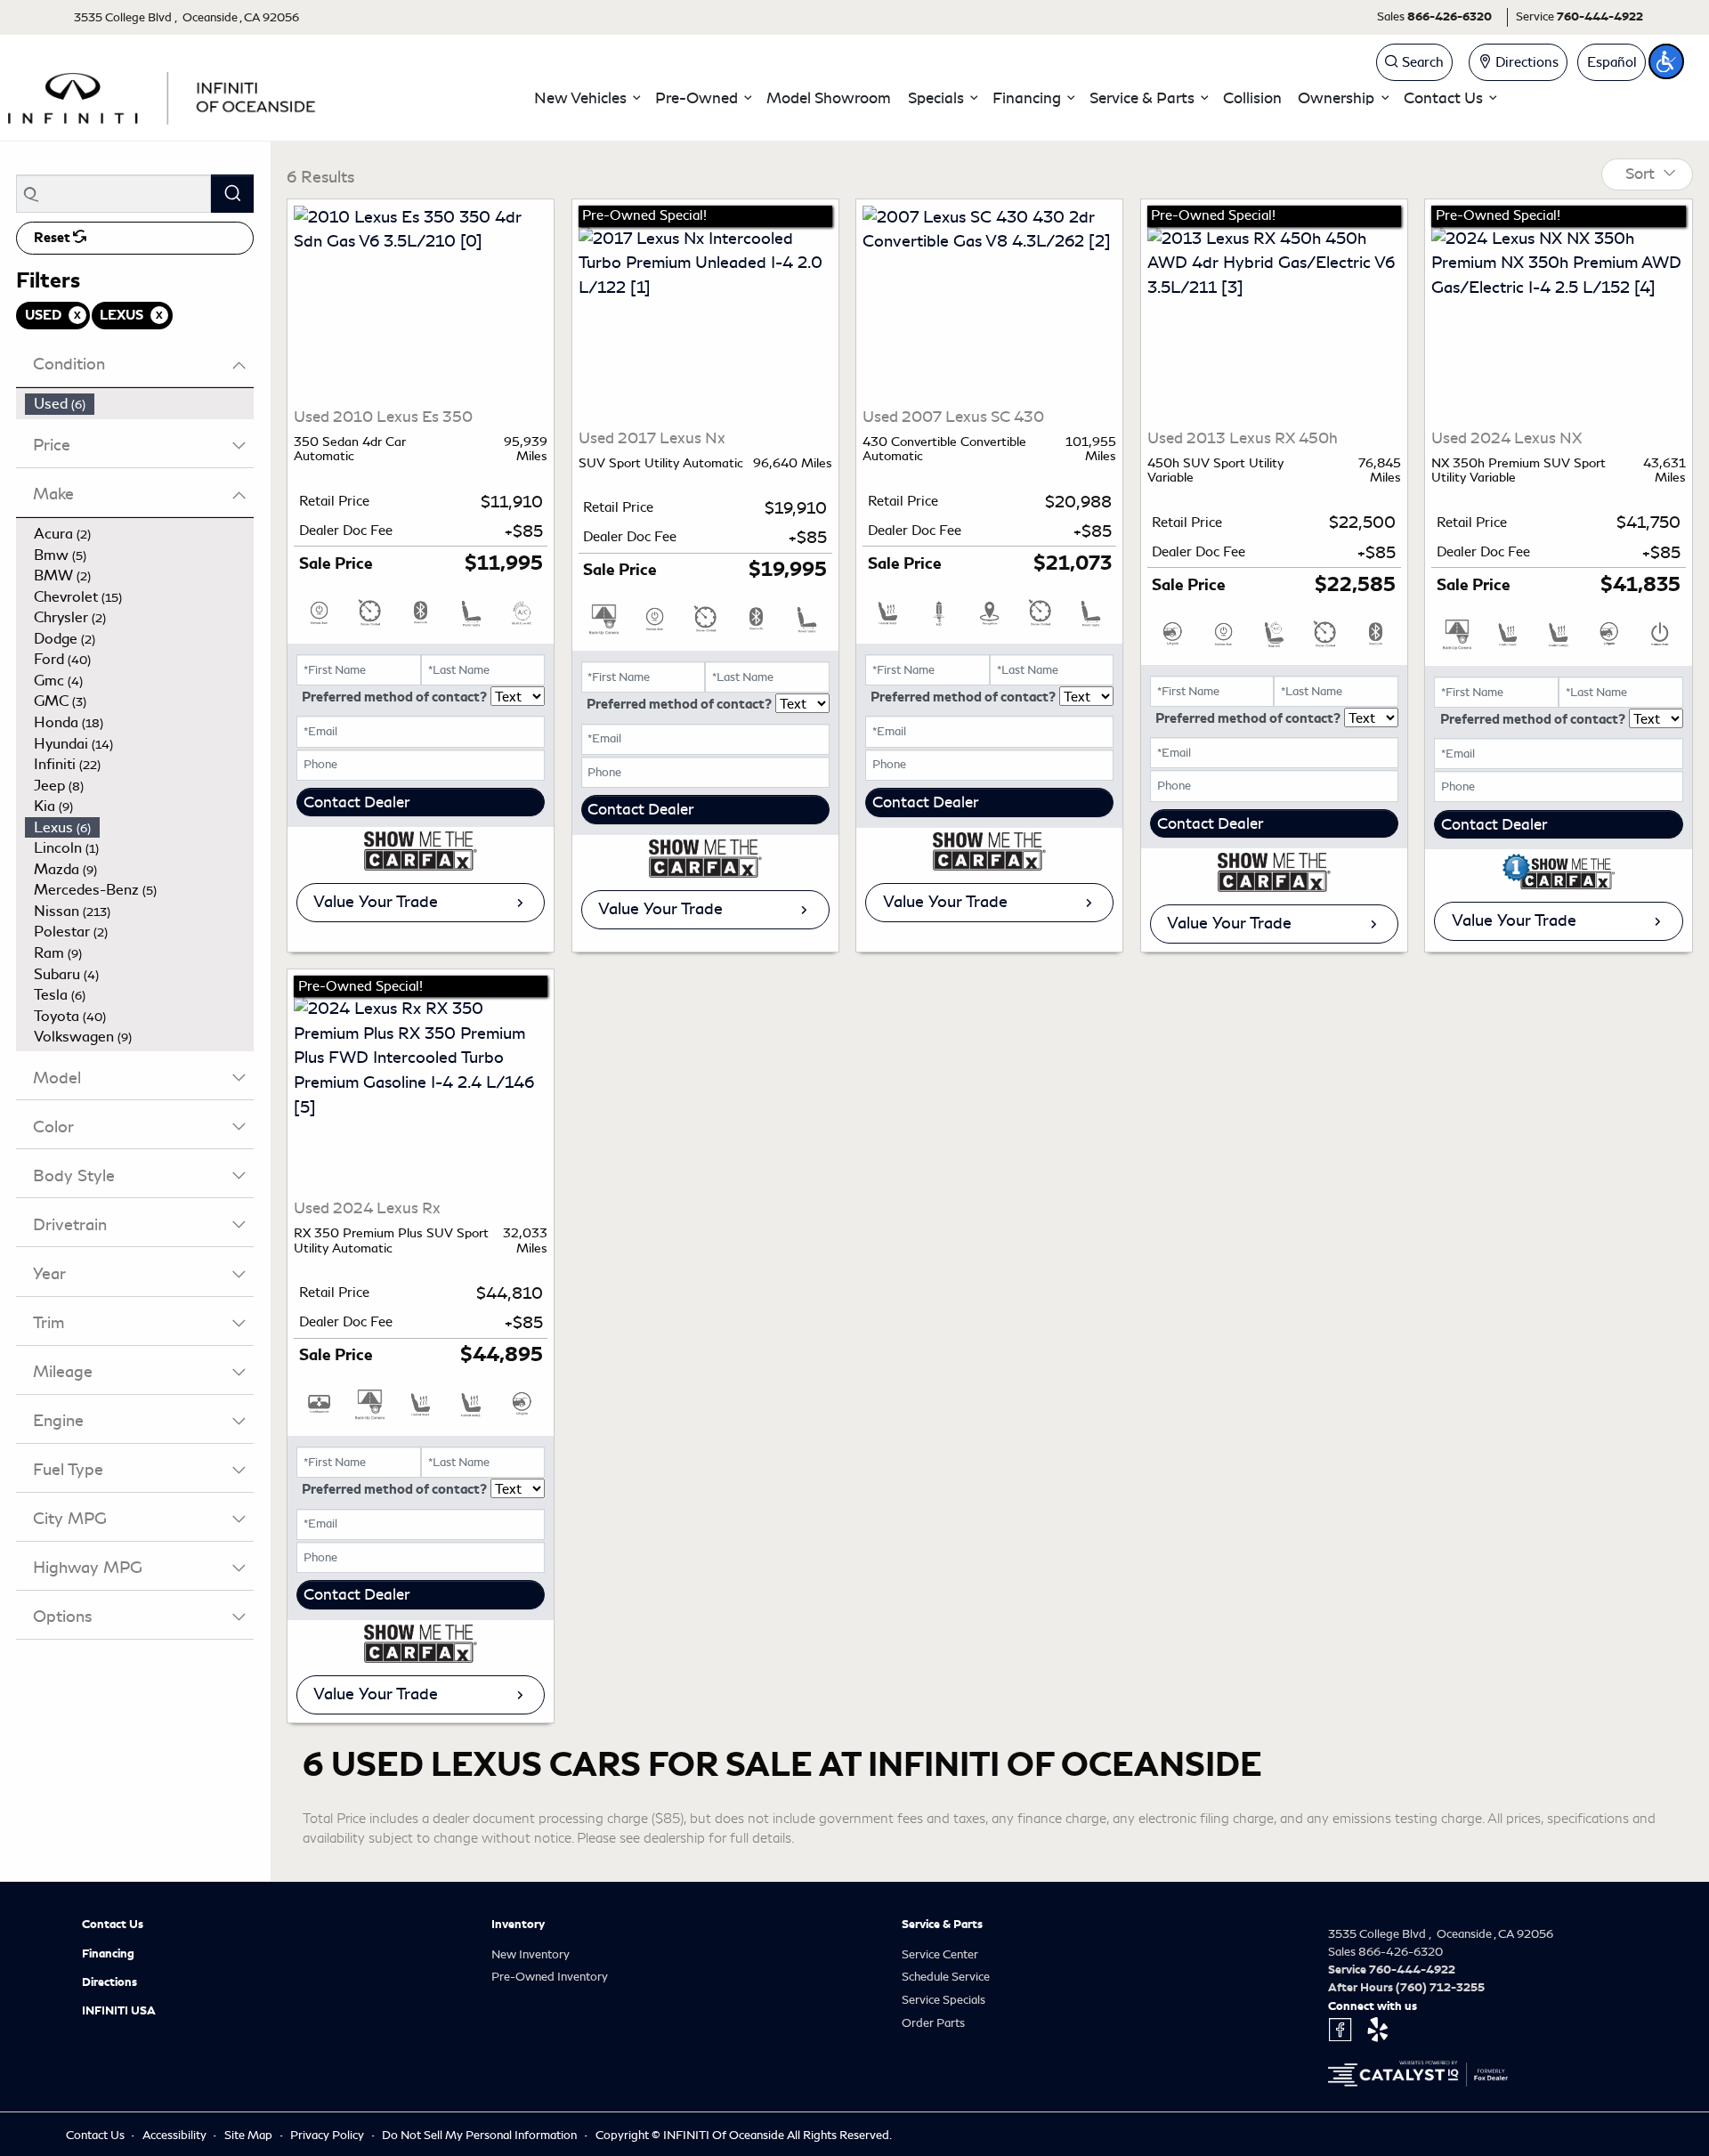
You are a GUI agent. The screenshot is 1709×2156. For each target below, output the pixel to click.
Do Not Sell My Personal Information (481, 2135)
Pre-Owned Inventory (550, 1977)
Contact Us (113, 1925)
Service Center (940, 1954)
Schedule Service (946, 1977)
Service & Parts (942, 1925)
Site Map (250, 2135)
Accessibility (176, 2135)
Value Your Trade (376, 902)
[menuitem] (140, 404)
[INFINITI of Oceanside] (164, 95)
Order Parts (933, 2023)
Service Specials (944, 2000)
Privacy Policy (328, 2135)
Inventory (518, 1925)
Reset (53, 238)
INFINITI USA (119, 2011)
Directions (109, 1982)
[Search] (232, 194)
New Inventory (531, 1954)
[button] (587, 98)
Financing (108, 1954)
